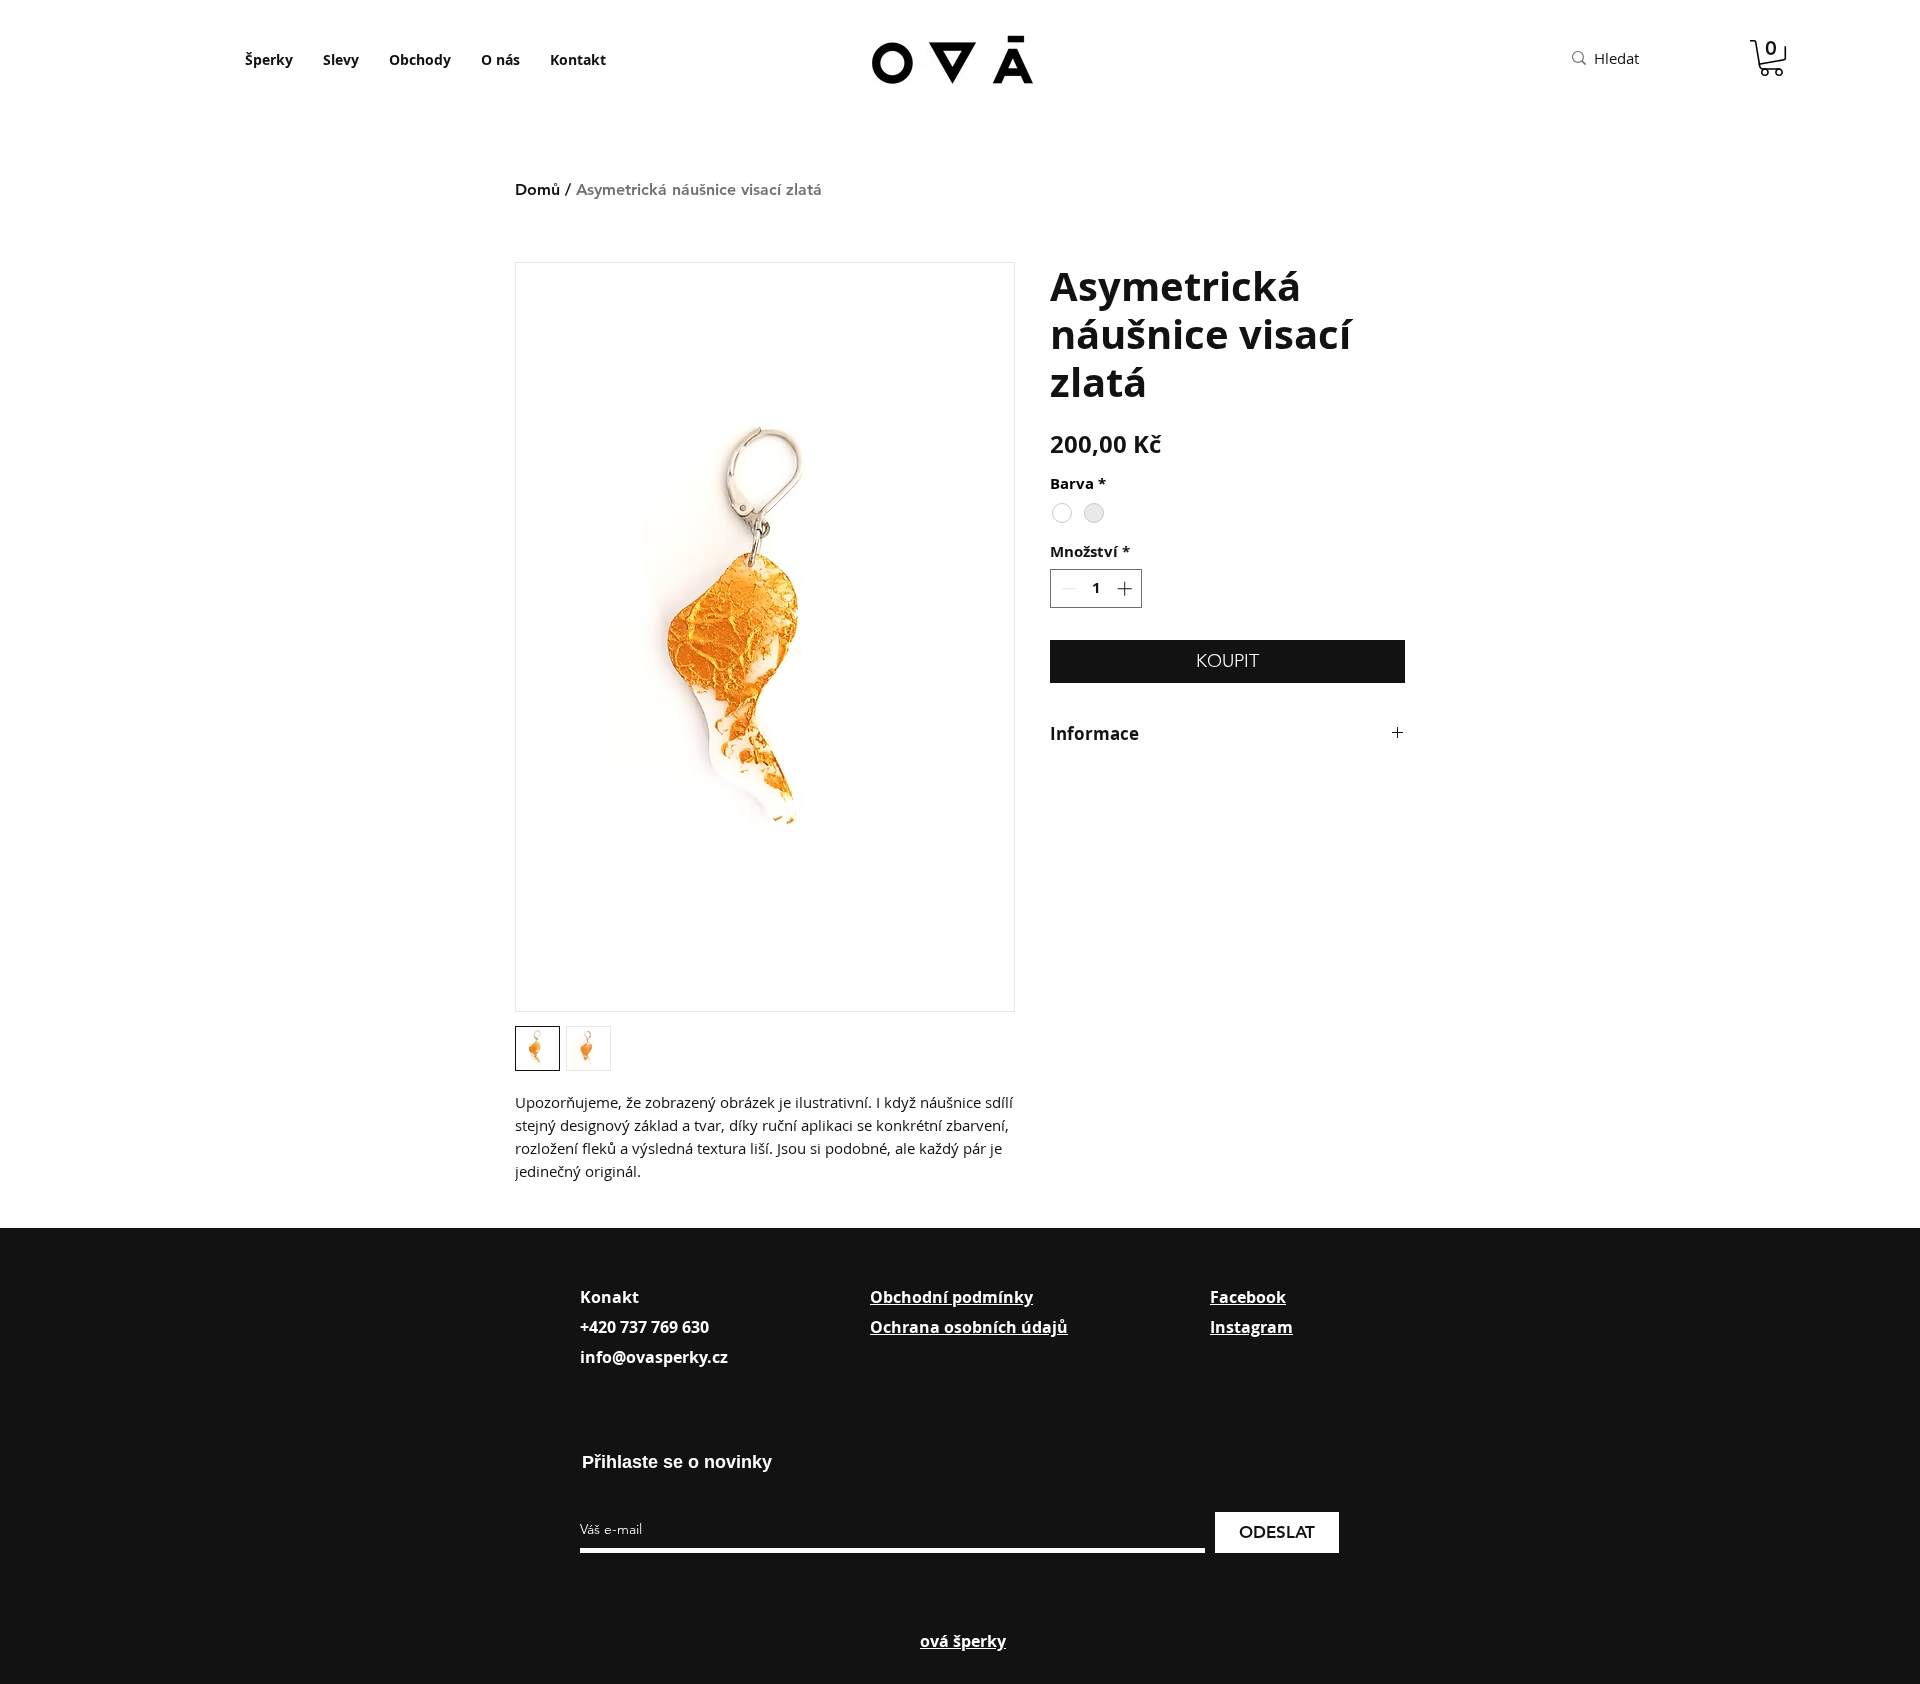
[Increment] (1126, 588)
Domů (537, 189)
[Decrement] (1066, 588)
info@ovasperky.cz (654, 1357)
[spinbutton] (1096, 588)
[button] (1771, 58)
